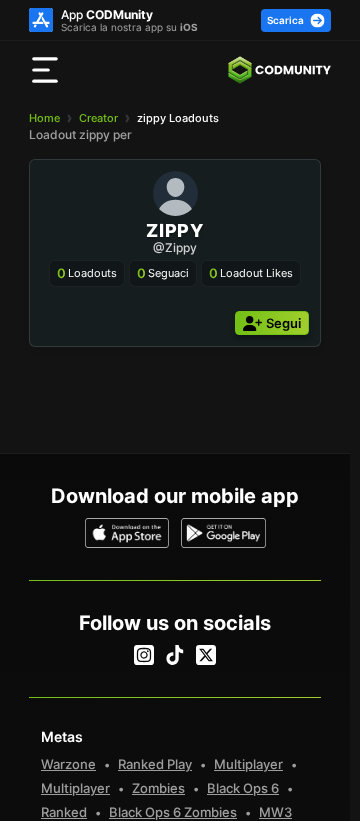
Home (44, 118)
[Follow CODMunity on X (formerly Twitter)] (206, 655)
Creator (98, 118)
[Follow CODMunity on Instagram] (144, 655)
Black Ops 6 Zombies (173, 812)
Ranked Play (155, 764)
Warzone (68, 764)
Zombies (158, 788)
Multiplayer (248, 764)
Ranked (64, 812)
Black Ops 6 (243, 788)
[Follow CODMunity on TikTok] (175, 655)
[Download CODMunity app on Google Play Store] (223, 533)
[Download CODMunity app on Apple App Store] (127, 533)
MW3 (275, 812)
